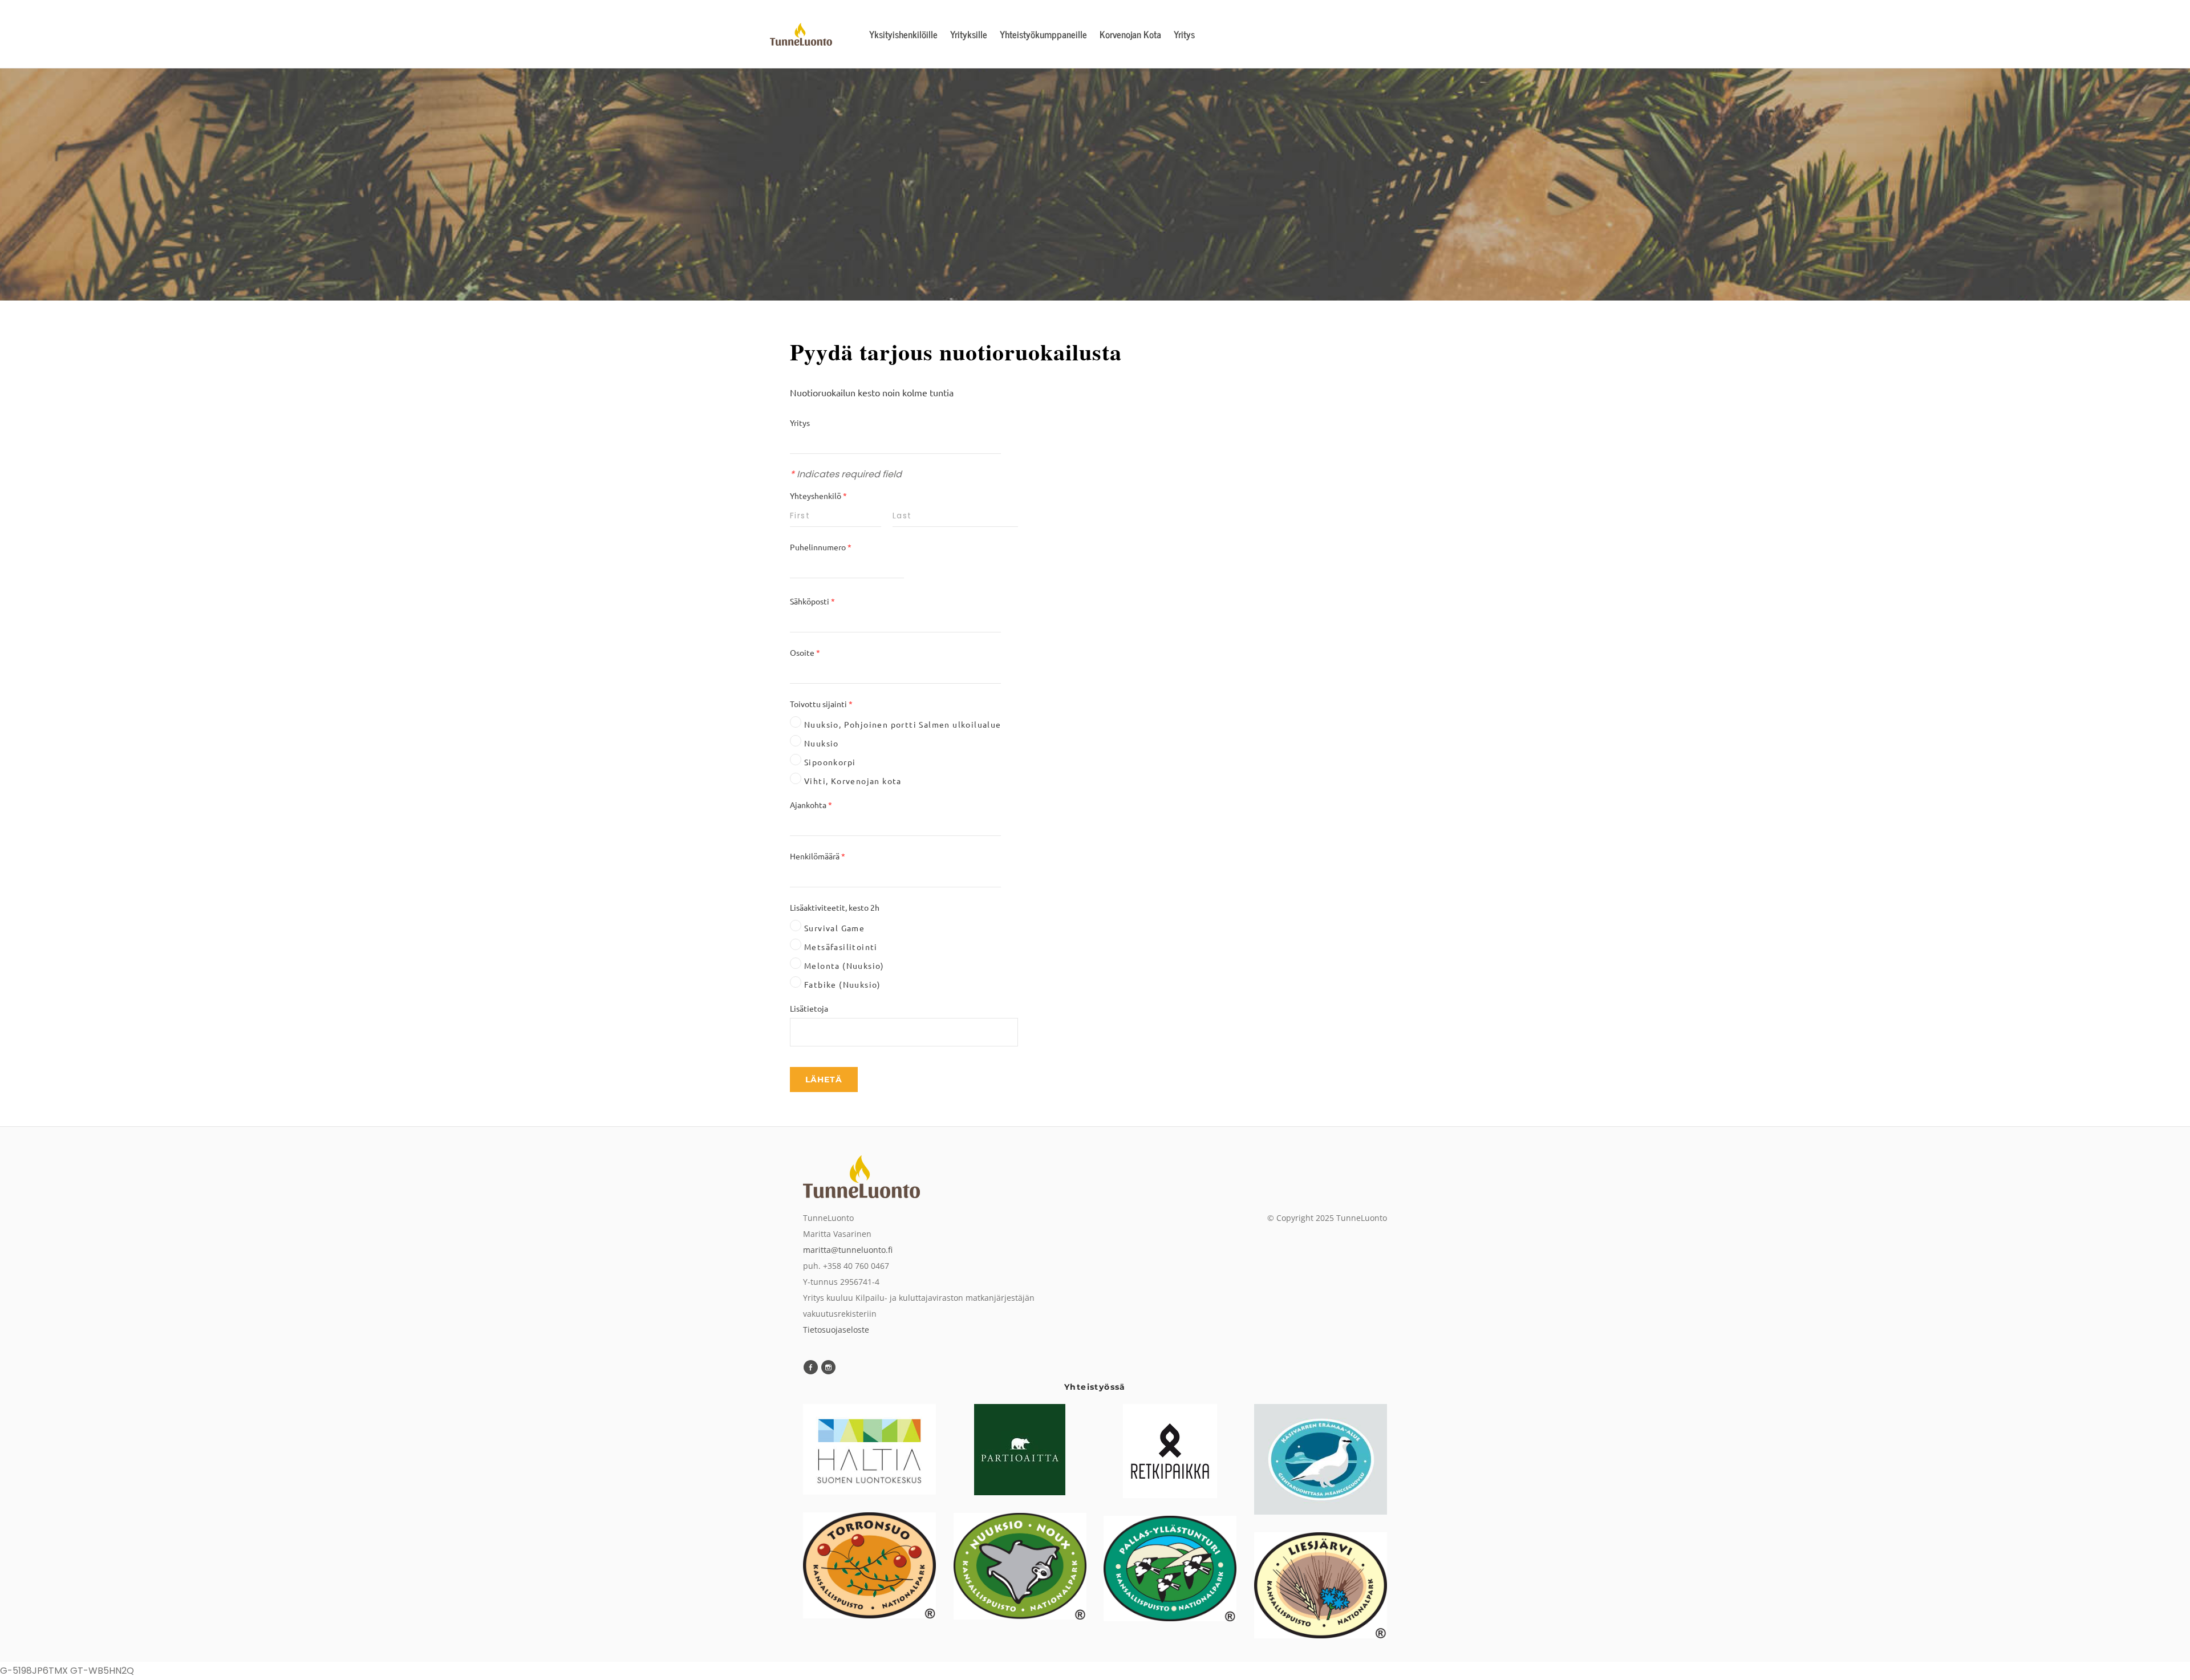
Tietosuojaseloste (836, 1330)
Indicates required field (846, 474)
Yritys (800, 423)
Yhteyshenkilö (818, 496)
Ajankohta (811, 805)
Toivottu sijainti (821, 704)
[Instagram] (828, 1367)
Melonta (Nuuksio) (844, 965)
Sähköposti (812, 601)
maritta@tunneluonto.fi (848, 1250)
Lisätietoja (810, 1008)
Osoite (805, 652)
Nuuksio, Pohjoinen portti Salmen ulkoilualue (903, 724)
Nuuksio (822, 743)
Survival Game (834, 928)
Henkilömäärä (818, 856)
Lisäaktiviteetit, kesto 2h (836, 907)
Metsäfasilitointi (841, 947)
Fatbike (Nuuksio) (843, 984)
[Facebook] (811, 1367)
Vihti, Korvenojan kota (853, 781)
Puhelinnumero (821, 547)
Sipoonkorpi (830, 762)
